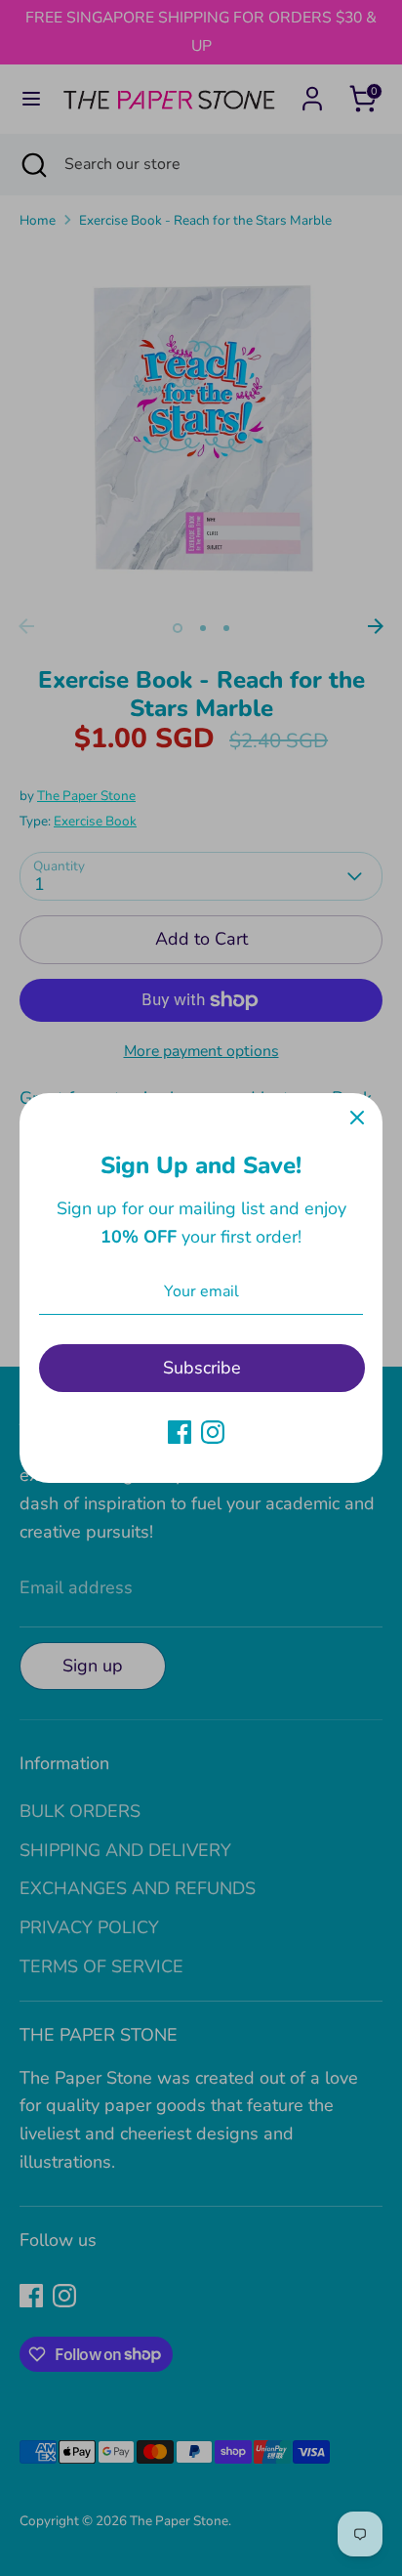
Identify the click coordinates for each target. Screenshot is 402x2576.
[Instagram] (213, 1432)
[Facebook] (180, 1432)
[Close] (357, 1119)
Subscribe (202, 1368)
